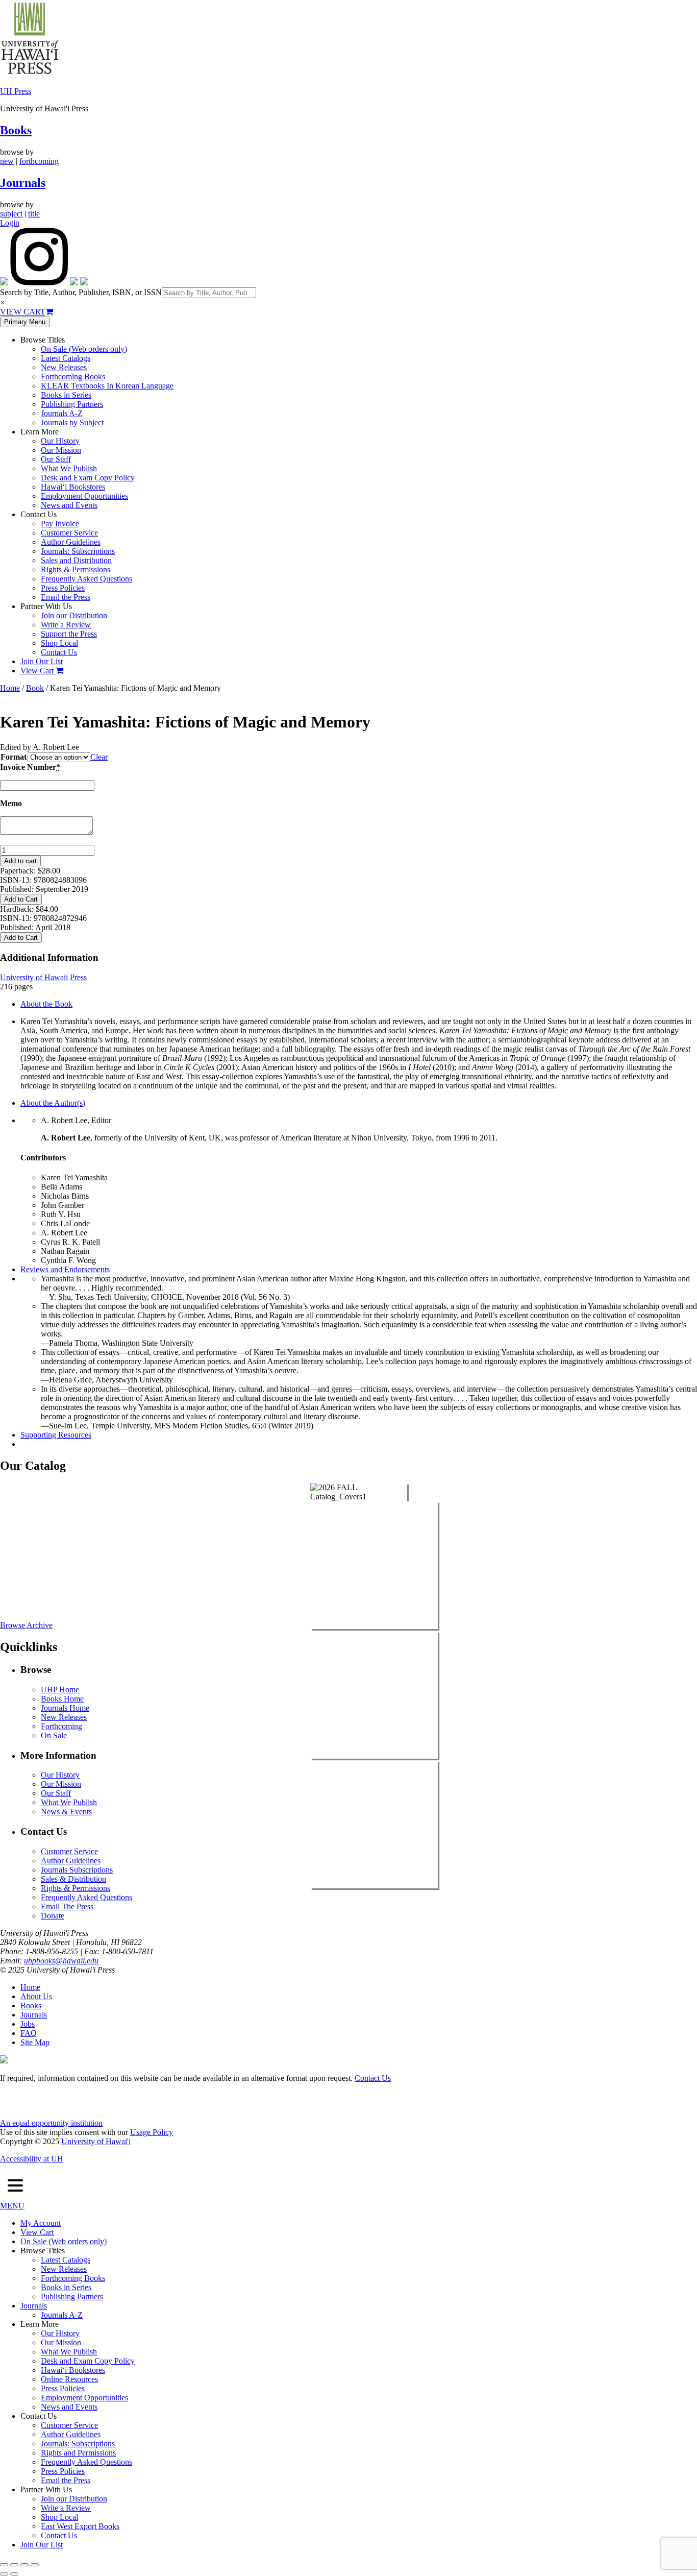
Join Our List (42, 661)
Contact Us (59, 652)
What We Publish (69, 468)
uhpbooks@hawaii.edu (61, 1961)
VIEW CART (23, 312)
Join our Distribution (74, 615)
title (34, 214)
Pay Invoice (60, 524)
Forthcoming (61, 1726)
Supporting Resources (56, 1435)
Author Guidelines (71, 542)
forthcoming (39, 161)
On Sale (54, 1735)
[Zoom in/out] (4, 2565)
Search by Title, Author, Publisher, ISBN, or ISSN (81, 292)
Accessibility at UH (32, 2159)
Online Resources (69, 2379)
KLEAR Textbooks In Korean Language (107, 386)
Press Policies (63, 588)
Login (10, 223)
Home (10, 688)
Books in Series (66, 395)
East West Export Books (80, 2526)
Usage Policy (152, 2132)
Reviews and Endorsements (65, 1269)
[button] (15, 2186)
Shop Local (59, 643)
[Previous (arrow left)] (4, 2574)
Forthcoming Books (73, 376)
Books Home (62, 1699)
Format (14, 757)
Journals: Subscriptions (78, 551)
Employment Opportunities (84, 496)
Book (35, 688)
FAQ (29, 2033)
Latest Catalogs (66, 358)
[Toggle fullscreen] (14, 2565)
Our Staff (56, 459)
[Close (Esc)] (35, 2565)
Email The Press (67, 1906)
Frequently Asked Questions (86, 579)
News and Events (69, 505)
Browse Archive (26, 1625)
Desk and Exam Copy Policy (88, 478)
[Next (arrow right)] (14, 2574)
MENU (12, 2206)
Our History (60, 441)
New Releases (64, 367)
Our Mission (61, 450)
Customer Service (69, 533)
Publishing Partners (72, 404)
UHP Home (60, 1690)
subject (11, 214)
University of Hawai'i (96, 2141)
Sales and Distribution (76, 560)
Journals (23, 183)
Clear (99, 757)
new (7, 161)
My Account (41, 2223)
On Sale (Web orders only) (84, 349)
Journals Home (65, 1708)
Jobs (28, 2024)
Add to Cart (21, 899)
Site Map (35, 2042)
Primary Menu (25, 322)
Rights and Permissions (78, 2453)
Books (16, 130)
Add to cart (20, 861)
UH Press (16, 91)
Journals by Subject (72, 422)
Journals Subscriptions (77, 1870)
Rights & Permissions (76, 569)
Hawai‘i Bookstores (73, 487)
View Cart (38, 671)
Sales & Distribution (73, 1879)
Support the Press (69, 634)
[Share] (24, 2565)
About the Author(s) (53, 1103)
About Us (36, 1996)
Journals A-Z (62, 413)
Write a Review (66, 625)
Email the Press (66, 597)
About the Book (46, 1004)
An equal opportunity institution (51, 2123)
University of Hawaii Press (43, 977)
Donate (53, 1916)
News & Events (66, 1812)
